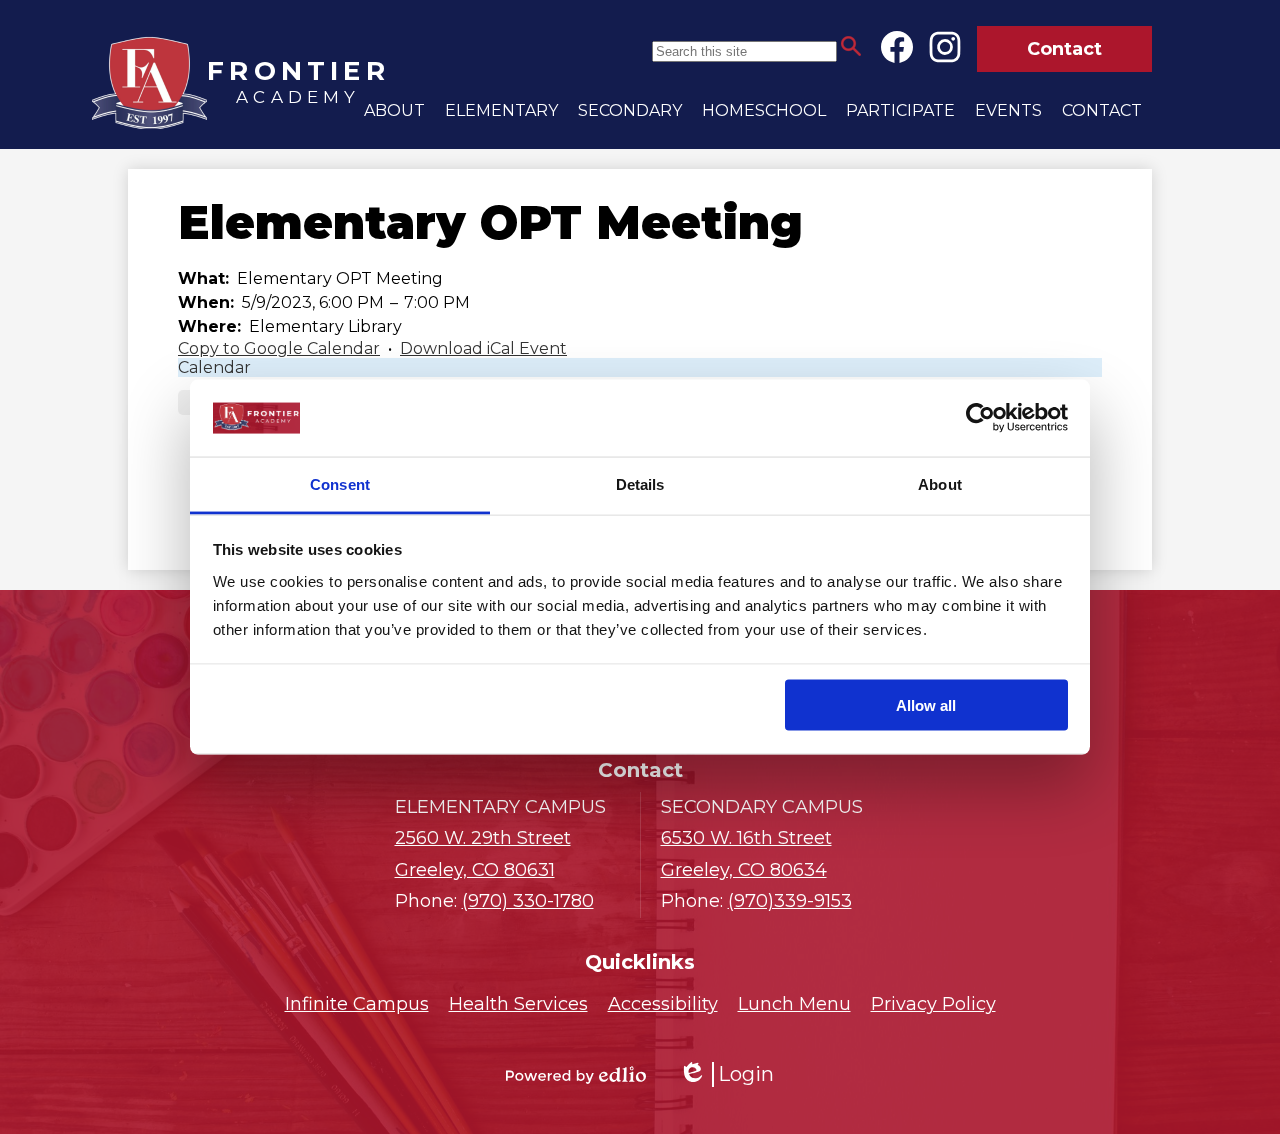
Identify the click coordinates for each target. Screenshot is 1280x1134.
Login (726, 1074)
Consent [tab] (340, 483)
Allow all (926, 705)
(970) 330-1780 (528, 901)
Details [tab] (640, 483)
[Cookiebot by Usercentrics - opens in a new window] (980, 418)
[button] (394, 110)
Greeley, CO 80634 (746, 854)
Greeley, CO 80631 (483, 854)
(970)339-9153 (790, 901)
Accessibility (663, 1004)
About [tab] (940, 483)
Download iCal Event (483, 348)
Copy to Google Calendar (279, 348)
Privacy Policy (933, 1004)
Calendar (214, 367)
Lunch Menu (794, 1004)
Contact (1064, 49)
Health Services (518, 1004)
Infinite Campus (357, 1004)
